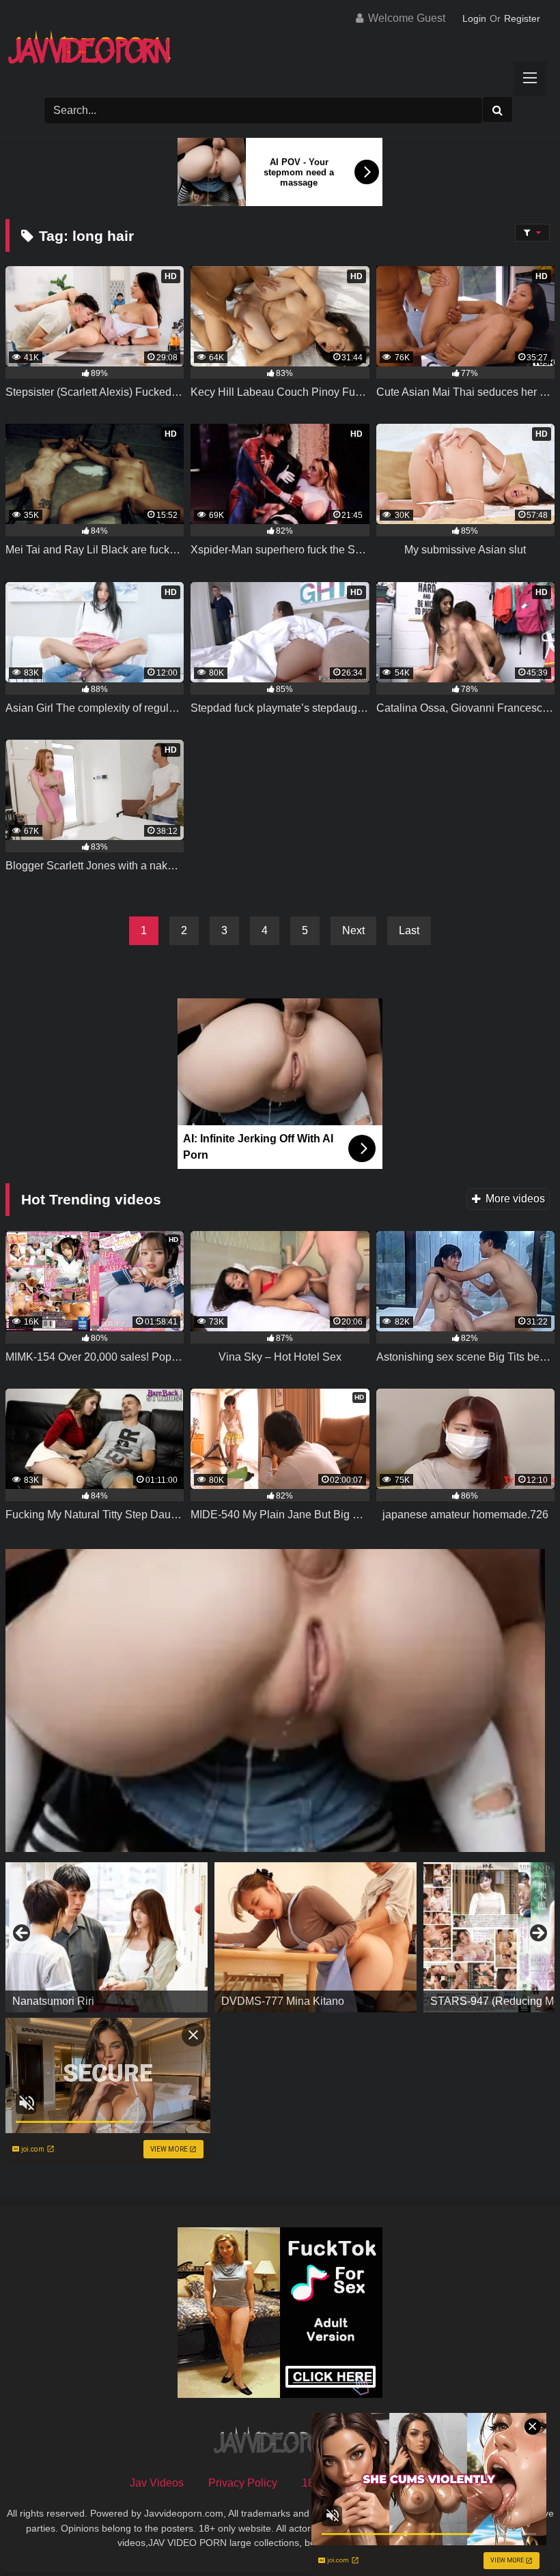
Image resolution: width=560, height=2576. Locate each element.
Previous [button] (23, 1934)
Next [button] (537, 1934)
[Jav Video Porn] (280, 52)
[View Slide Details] (107, 1937)
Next (353, 930)
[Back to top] (518, 2535)
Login (474, 18)
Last (409, 930)
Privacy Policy (243, 2483)
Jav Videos (157, 2483)
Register (522, 18)
